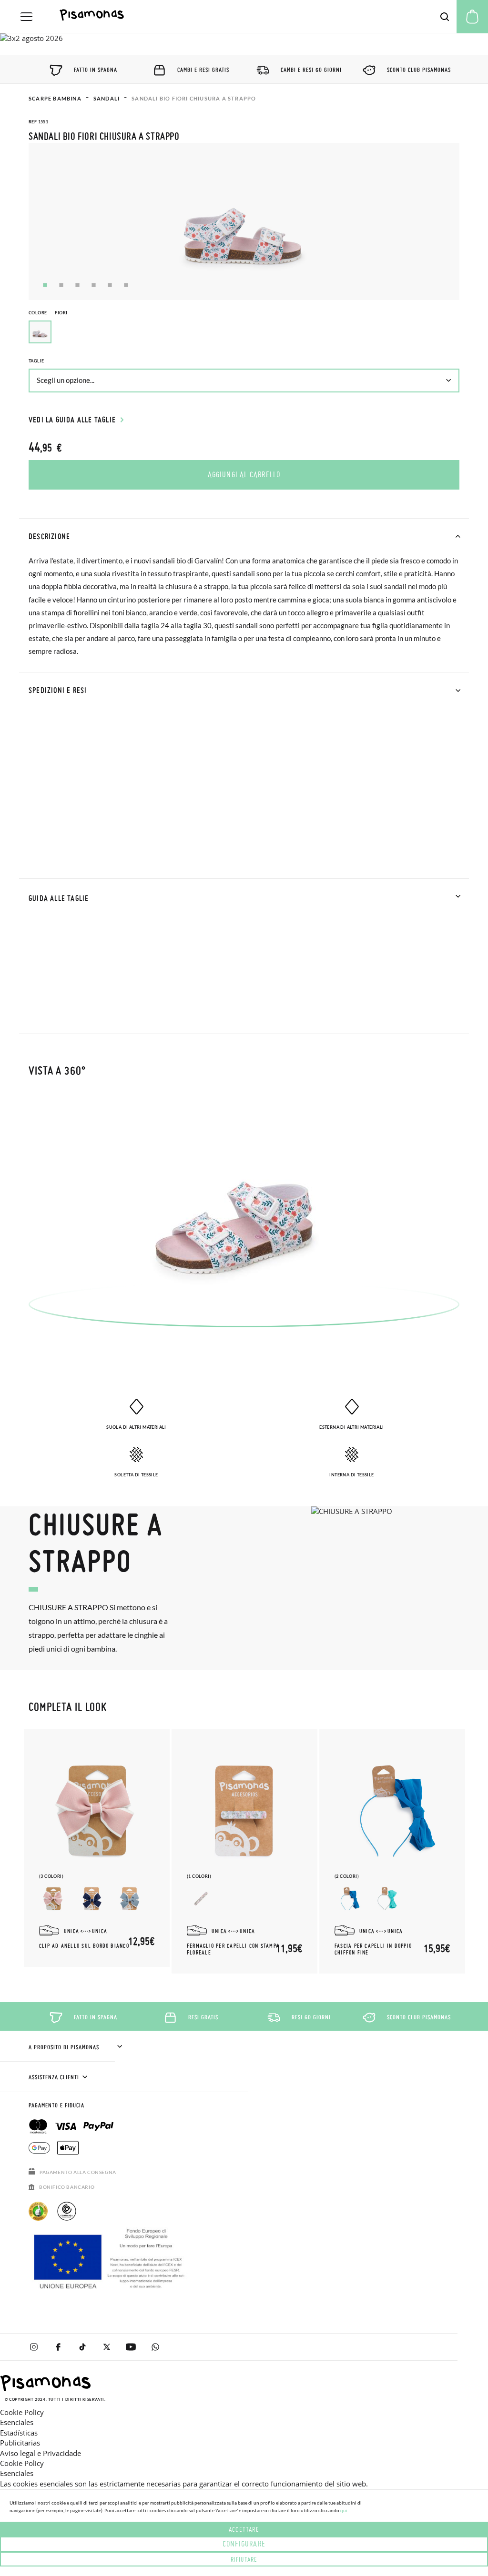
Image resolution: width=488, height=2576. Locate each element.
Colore (48, 313)
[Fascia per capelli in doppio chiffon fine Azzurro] (349, 1899)
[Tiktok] (82, 2347)
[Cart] (472, 17)
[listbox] (244, 334)
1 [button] (45, 285)
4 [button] (94, 285)
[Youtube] (131, 2347)
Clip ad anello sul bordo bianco (84, 1946)
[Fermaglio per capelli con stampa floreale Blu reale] (201, 1899)
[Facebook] (58, 2347)
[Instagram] (34, 2347)
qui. (344, 2510)
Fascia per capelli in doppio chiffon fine (373, 1949)
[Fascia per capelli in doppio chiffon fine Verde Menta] (387, 1899)
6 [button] (126, 285)
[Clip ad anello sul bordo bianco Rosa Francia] (53, 1899)
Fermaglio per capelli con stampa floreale (233, 1949)
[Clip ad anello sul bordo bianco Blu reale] (130, 1899)
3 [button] (77, 285)
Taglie (36, 361)
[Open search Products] (445, 17)
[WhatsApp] (155, 2347)
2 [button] (61, 285)
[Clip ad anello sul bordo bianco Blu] (91, 1899)
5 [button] (110, 285)
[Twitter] (107, 2347)
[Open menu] (26, 17)
